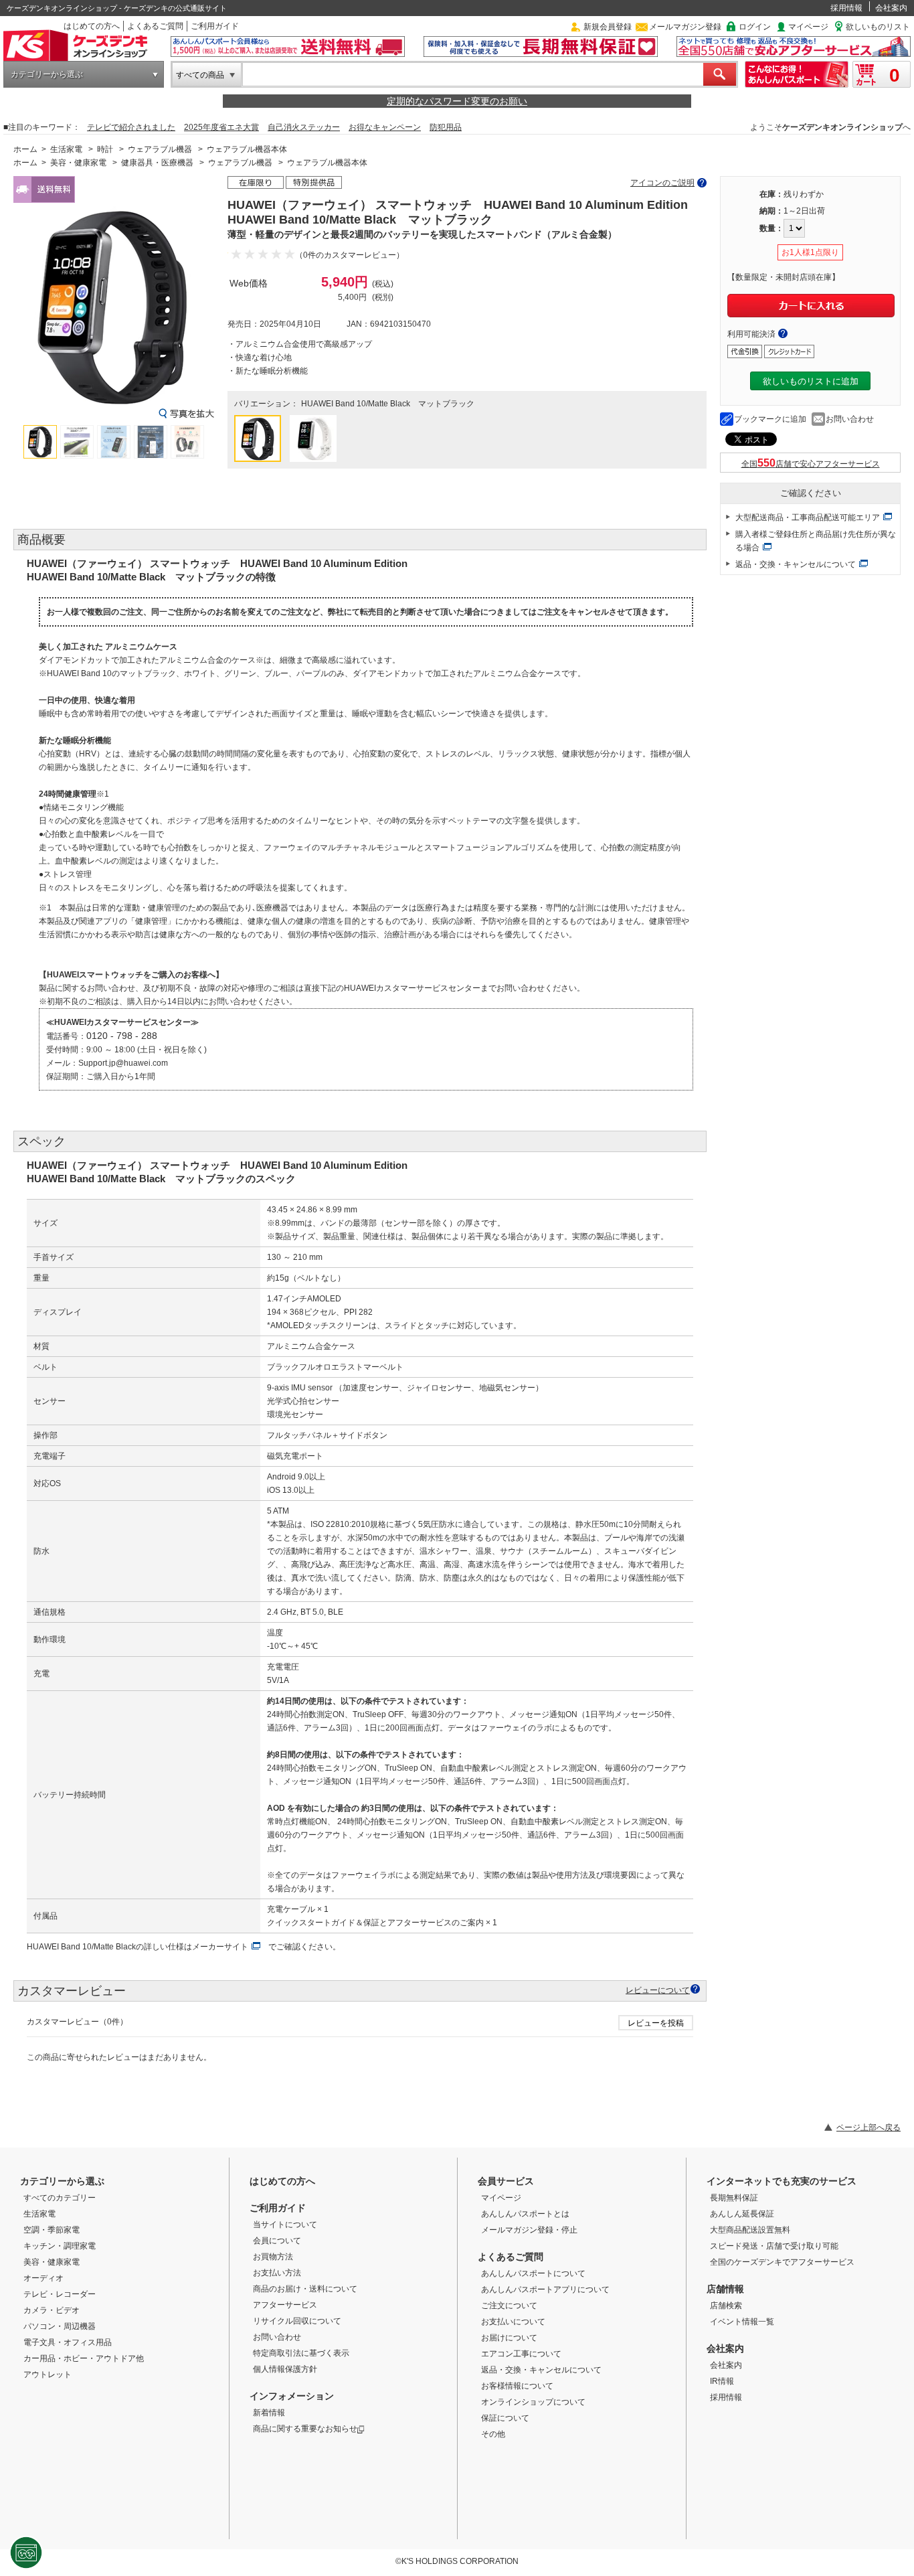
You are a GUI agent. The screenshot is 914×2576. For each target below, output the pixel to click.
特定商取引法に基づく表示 (301, 2353)
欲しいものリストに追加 (811, 381)
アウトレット (48, 2374)
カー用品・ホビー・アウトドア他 (84, 2358)
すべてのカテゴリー (60, 2198)
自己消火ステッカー (304, 127)
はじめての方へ (92, 26)
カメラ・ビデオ (52, 2310)
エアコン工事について (521, 2354)
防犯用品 (446, 127)
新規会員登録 (608, 27)
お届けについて (509, 2338)
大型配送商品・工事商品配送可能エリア (808, 517)
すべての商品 (200, 75)
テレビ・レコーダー (60, 2294)
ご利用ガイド (215, 26)
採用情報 (846, 8)
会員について (277, 2241)
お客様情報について (517, 2386)
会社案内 (891, 8)
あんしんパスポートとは (525, 2214)
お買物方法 (273, 2257)
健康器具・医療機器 (157, 163)
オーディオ (43, 2278)
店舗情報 (725, 2289)
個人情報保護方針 (285, 2369)
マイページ (808, 27)
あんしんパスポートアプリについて (545, 2289)
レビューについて (658, 1990)
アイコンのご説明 (662, 183)
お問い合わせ (850, 419)
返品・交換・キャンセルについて (796, 564)
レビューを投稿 (656, 2023)
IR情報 (722, 2381)
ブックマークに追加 (770, 419)
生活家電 (66, 149)
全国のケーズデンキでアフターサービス (782, 2262)
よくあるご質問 (155, 26)
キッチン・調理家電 (60, 2246)
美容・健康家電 (78, 163)
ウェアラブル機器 (160, 149)
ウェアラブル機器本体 (247, 149)
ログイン (755, 27)
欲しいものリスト (878, 27)
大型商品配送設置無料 (750, 2230)
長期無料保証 (734, 2198)
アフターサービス (285, 2305)
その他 (493, 2434)
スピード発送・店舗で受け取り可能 (774, 2246)
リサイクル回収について (297, 2321)
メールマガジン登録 (685, 27)
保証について (505, 2418)
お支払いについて (513, 2322)
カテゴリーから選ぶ (47, 74)
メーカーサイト (220, 1947)
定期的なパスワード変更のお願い (457, 101)
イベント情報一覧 (742, 2322)
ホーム (25, 149)
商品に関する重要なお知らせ (305, 2429)
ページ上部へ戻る (869, 2127)
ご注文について (509, 2306)
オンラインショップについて (533, 2402)
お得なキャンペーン (385, 127)
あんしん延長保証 (742, 2214)
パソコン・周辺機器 (60, 2326)
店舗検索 (726, 2306)
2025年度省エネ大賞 (221, 127)
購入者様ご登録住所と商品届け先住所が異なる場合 (816, 541)
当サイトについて (285, 2225)
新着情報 (269, 2413)
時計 (105, 149)
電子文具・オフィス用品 (68, 2342)
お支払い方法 (277, 2273)
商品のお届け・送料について (305, 2289)
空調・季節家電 (52, 2230)
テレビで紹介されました (131, 127)
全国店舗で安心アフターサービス (811, 464)
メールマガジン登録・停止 (529, 2230)
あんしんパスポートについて (533, 2273)
